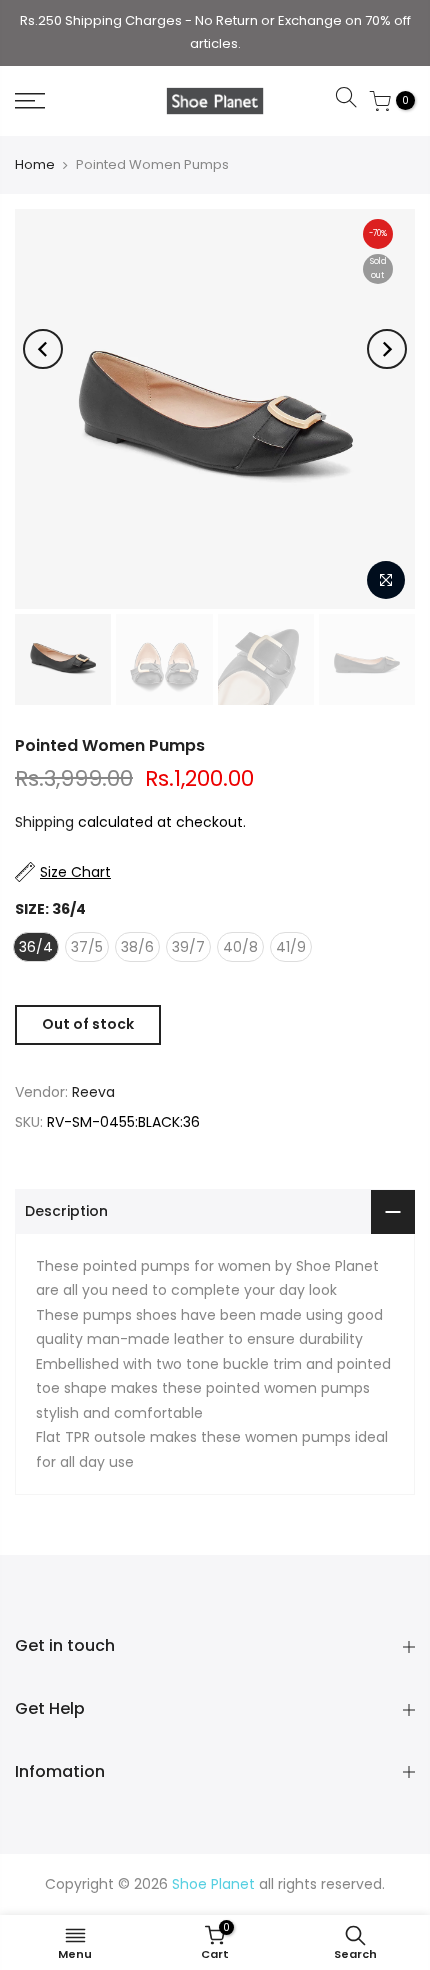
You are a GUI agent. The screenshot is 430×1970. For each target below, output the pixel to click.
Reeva (93, 1092)
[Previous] (43, 349)
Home (35, 164)
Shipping (44, 822)
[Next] (387, 349)
